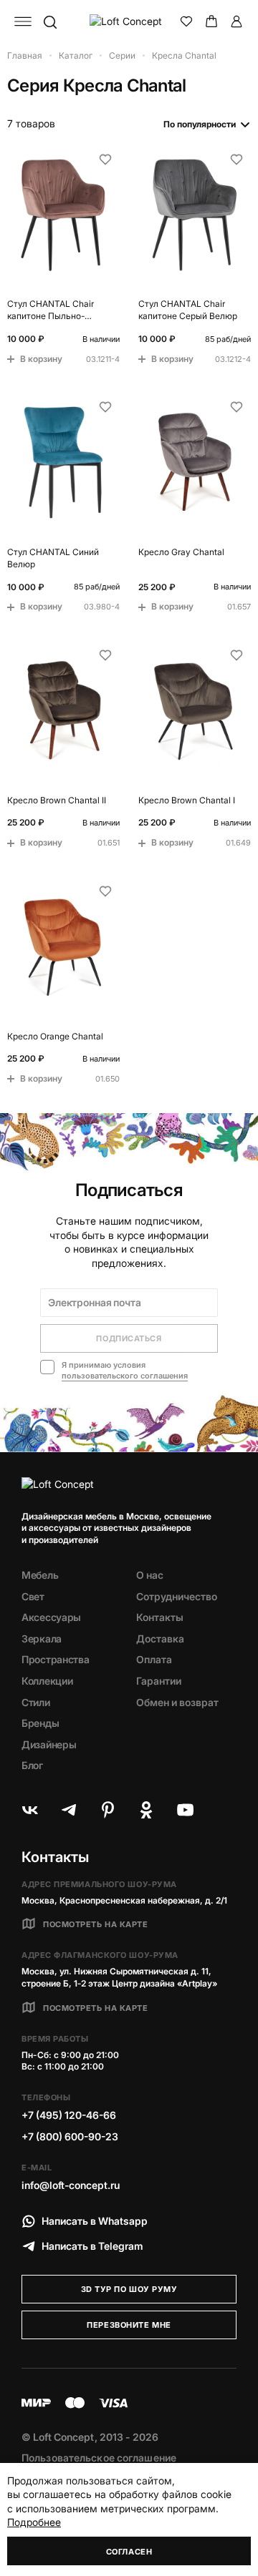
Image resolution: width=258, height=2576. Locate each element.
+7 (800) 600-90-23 (70, 2136)
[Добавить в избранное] (105, 160)
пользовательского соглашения (125, 1376)
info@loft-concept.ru (71, 2185)
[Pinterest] (107, 1810)
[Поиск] (49, 21)
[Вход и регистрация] (236, 21)
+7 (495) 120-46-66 (69, 2115)
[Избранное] (186, 21)
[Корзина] (211, 21)
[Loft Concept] (129, 21)
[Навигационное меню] (23, 21)
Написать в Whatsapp (95, 2221)
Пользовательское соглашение (99, 2458)
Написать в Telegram (92, 2246)
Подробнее (34, 2522)
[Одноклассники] (146, 1810)
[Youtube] (185, 1810)
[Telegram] (69, 1810)
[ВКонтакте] (30, 1810)
